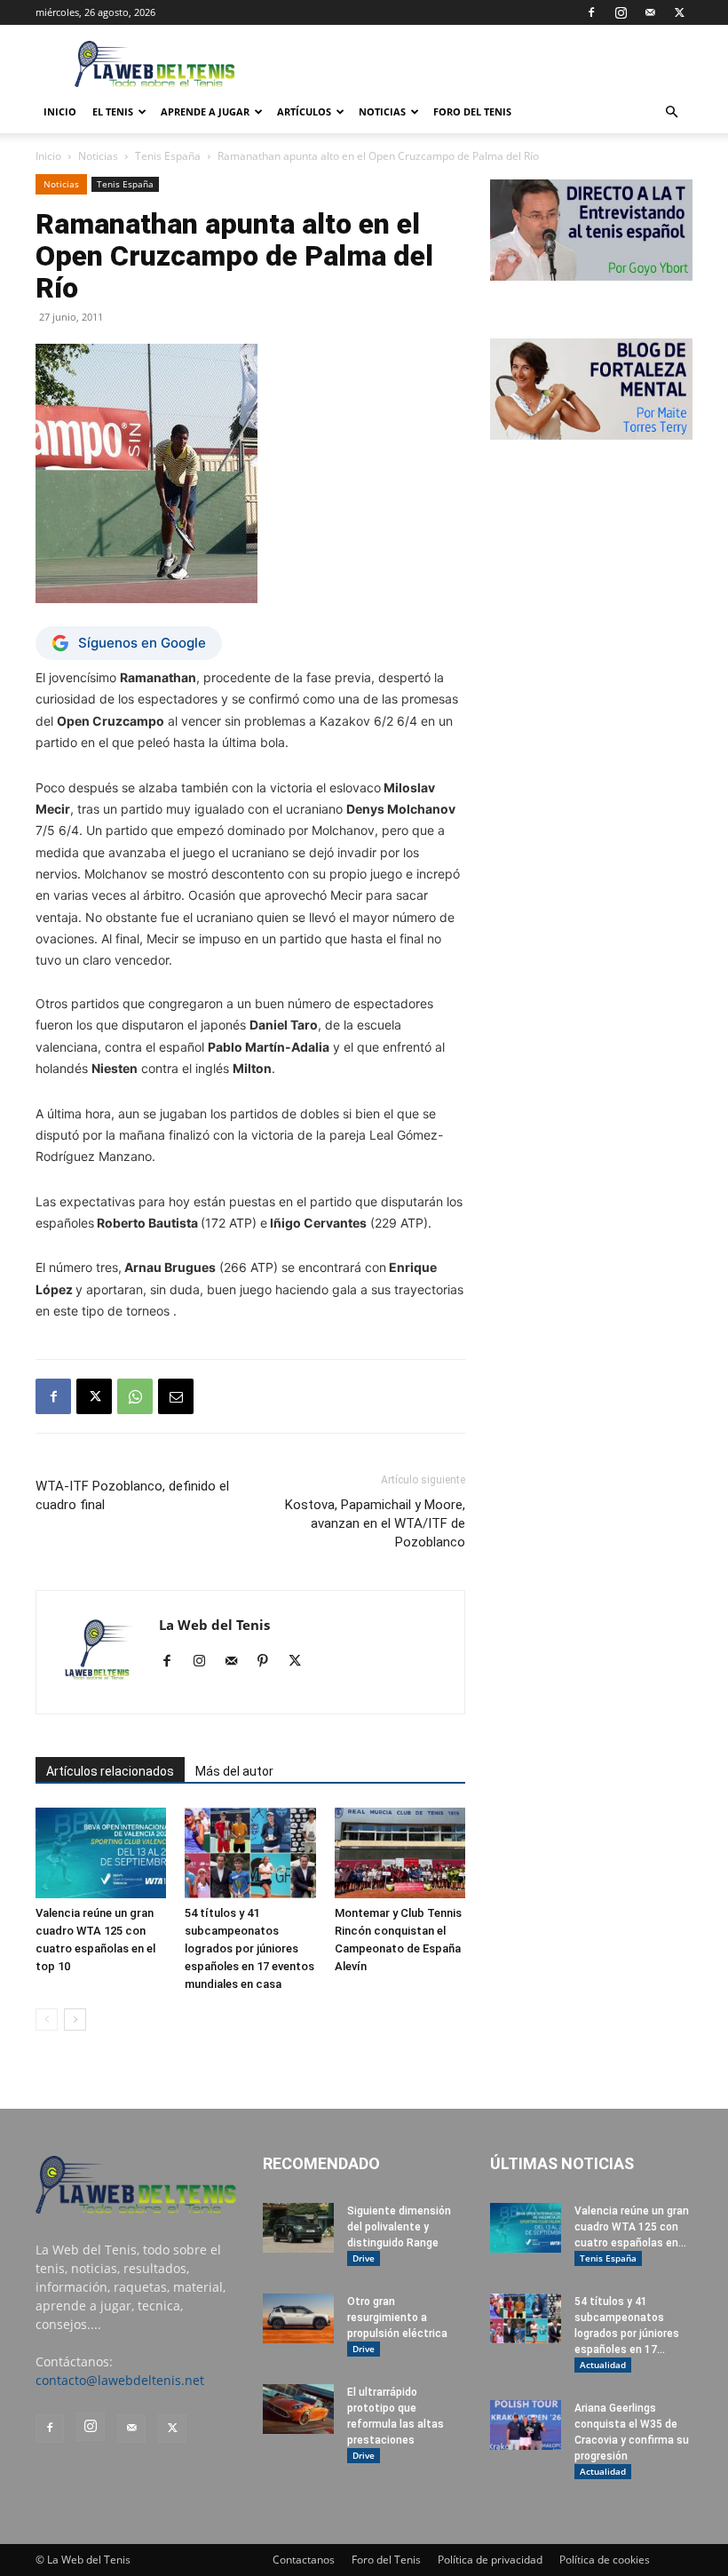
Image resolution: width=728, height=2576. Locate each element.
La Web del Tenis (214, 1625)
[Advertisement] (484, 64)
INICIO (60, 111)
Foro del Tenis (386, 2560)
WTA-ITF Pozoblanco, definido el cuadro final (132, 1495)
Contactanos (304, 2560)
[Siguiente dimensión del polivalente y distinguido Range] (298, 2228)
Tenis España (168, 156)
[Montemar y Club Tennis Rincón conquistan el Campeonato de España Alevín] (400, 1852)
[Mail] (650, 12)
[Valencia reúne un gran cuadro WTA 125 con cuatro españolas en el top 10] (101, 1852)
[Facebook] (591, 12)
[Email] (176, 1396)
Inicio (48, 156)
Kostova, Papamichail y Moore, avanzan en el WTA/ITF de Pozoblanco (375, 1523)
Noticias (382, 111)
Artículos (304, 111)
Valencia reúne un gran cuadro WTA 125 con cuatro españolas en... (632, 2227)
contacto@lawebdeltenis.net (120, 2380)
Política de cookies (605, 2560)
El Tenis (113, 111)
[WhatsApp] (135, 1396)
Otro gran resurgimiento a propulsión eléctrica (397, 2318)
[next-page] (75, 2019)
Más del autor (234, 1771)
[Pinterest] (269, 1662)
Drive (364, 2258)
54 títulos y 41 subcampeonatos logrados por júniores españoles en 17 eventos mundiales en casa (249, 1948)
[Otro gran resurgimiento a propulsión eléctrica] (298, 2318)
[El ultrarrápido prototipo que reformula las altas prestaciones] (298, 2409)
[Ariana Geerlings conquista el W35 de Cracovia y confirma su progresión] (526, 2425)
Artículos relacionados (110, 1771)
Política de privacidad (490, 2560)
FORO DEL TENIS (472, 111)
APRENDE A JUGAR (205, 111)
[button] (671, 112)
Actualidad (603, 2365)
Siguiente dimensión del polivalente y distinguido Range (399, 2227)
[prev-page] (47, 2019)
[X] (679, 12)
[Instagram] (621, 12)
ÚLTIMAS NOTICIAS (562, 2163)
